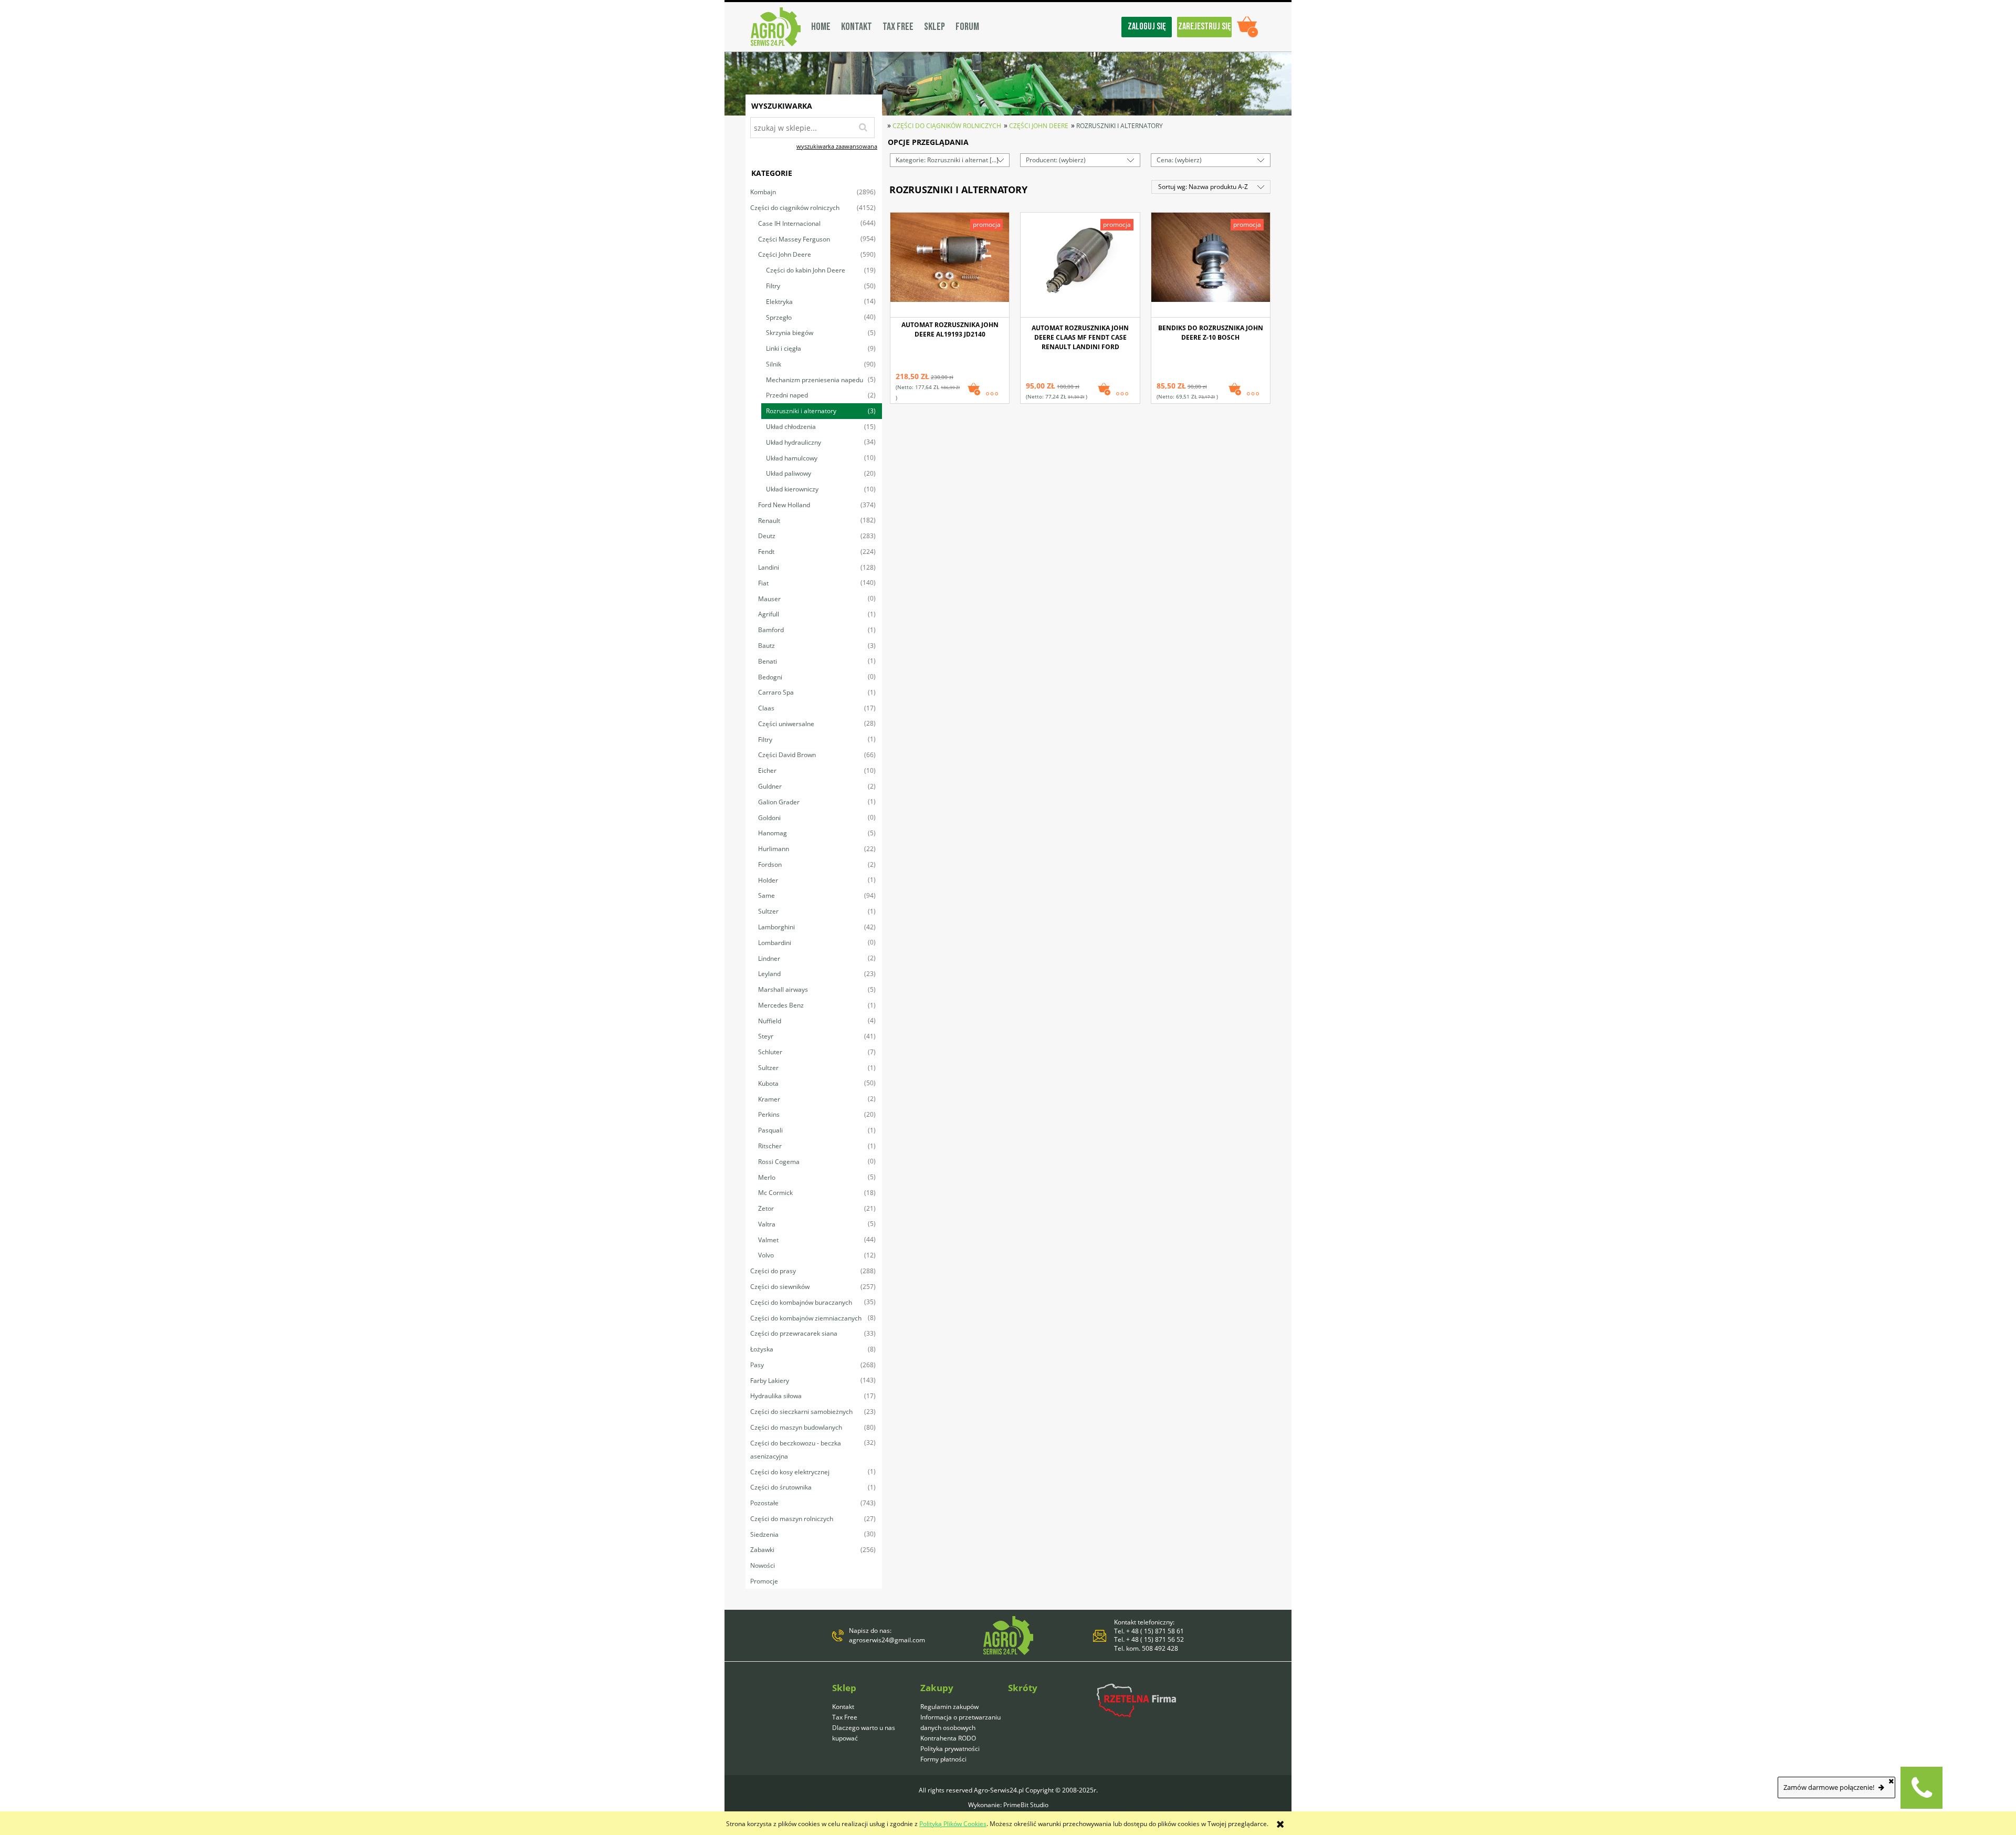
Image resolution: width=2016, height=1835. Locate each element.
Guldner (770, 786)
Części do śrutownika (781, 1487)
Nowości (763, 1565)
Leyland (769, 974)
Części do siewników (780, 1287)
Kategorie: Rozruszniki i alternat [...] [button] (947, 160)
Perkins (769, 1114)
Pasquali (770, 1130)
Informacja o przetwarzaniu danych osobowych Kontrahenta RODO (960, 1728)
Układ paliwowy (789, 473)
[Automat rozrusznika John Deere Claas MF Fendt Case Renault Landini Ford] (1080, 265)
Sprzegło (779, 317)
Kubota (768, 1083)
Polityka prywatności (950, 1749)
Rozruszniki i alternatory (801, 411)
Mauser (769, 599)
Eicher (767, 770)
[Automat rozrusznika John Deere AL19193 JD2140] (950, 265)
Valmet (768, 1240)
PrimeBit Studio (1026, 1805)
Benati (768, 661)
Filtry (773, 286)
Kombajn (763, 192)
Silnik (774, 364)
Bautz (766, 646)
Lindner (769, 958)
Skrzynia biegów (790, 333)
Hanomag (773, 833)
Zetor (766, 1208)
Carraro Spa (776, 692)
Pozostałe (764, 1503)
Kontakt (843, 1707)
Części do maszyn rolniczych (792, 1519)
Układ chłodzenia (791, 427)
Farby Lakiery (770, 1381)
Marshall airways (783, 989)
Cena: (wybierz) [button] (1179, 160)
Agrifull (769, 614)
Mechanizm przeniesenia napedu (815, 380)
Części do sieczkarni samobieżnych (801, 1412)
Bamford (771, 630)
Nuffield (770, 1021)
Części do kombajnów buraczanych (801, 1302)
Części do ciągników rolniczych (795, 208)
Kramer (769, 1099)
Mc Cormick (775, 1193)
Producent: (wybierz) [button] (1056, 160)
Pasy (757, 1365)
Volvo (766, 1255)
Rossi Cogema (779, 1162)
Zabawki (762, 1550)
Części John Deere (785, 254)
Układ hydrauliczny (794, 442)
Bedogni (770, 677)
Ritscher (770, 1146)
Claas (766, 708)
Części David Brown (787, 755)
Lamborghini (776, 927)
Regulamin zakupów (949, 1707)
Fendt (766, 552)
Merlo (767, 1177)
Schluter (770, 1052)
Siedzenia (764, 1534)
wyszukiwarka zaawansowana (837, 146)
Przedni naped (787, 395)
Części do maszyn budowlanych (796, 1427)
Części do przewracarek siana (794, 1333)
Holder (768, 880)
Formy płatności (943, 1759)
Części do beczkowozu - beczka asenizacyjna (796, 1450)
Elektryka (779, 302)
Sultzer (768, 911)
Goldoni (769, 818)
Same (766, 895)
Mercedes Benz (781, 1005)
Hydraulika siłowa (776, 1396)
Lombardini (775, 943)
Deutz (767, 536)
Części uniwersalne (786, 724)
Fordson (770, 864)
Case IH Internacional (789, 223)
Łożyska (762, 1349)
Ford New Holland (784, 505)
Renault (769, 521)
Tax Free (845, 1717)
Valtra (767, 1224)
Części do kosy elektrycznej (790, 1472)
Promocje (764, 1581)
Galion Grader (779, 802)
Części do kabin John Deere (806, 270)
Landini (769, 567)
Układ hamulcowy (792, 458)
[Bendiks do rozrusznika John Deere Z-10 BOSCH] (1211, 265)
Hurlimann (774, 849)
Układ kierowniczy (792, 489)
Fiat (763, 583)
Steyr (766, 1036)
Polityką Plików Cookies (953, 1824)
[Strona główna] (776, 27)
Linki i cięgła (784, 348)
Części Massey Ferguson (794, 239)
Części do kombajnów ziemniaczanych (806, 1318)
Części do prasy (773, 1271)
